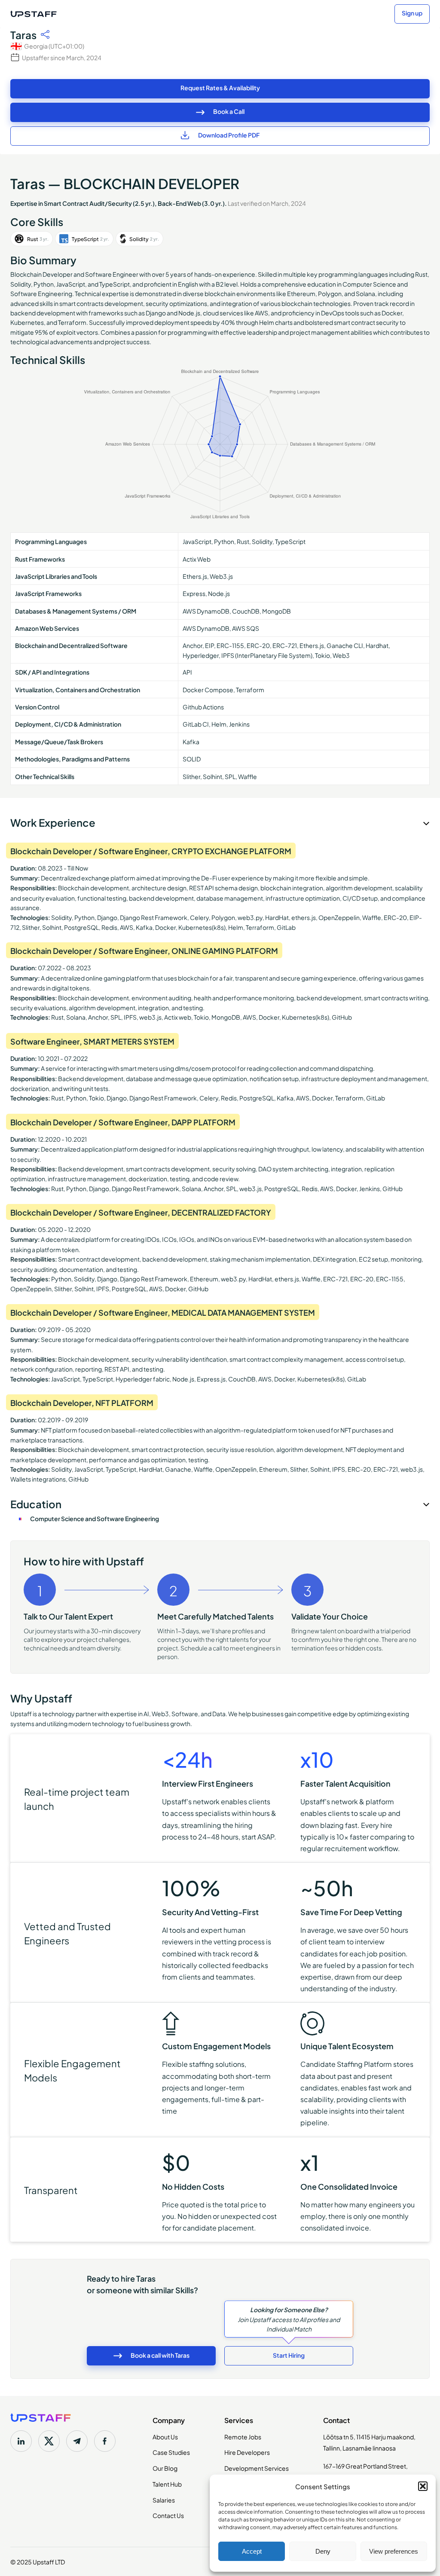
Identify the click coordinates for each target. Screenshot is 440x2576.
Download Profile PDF (229, 135)
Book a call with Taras (160, 2355)
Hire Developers (247, 2452)
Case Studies (171, 2452)
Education (36, 1503)
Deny (323, 2551)
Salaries (164, 2500)
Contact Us (168, 2515)
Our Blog (165, 2468)
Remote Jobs (243, 2436)
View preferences (394, 2551)
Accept (252, 2551)
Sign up (412, 13)
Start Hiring (289, 2355)
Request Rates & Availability (220, 87)
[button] (423, 2486)
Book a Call (229, 111)
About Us (165, 2436)
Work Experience (53, 822)
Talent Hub (167, 2484)
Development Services (257, 2468)
